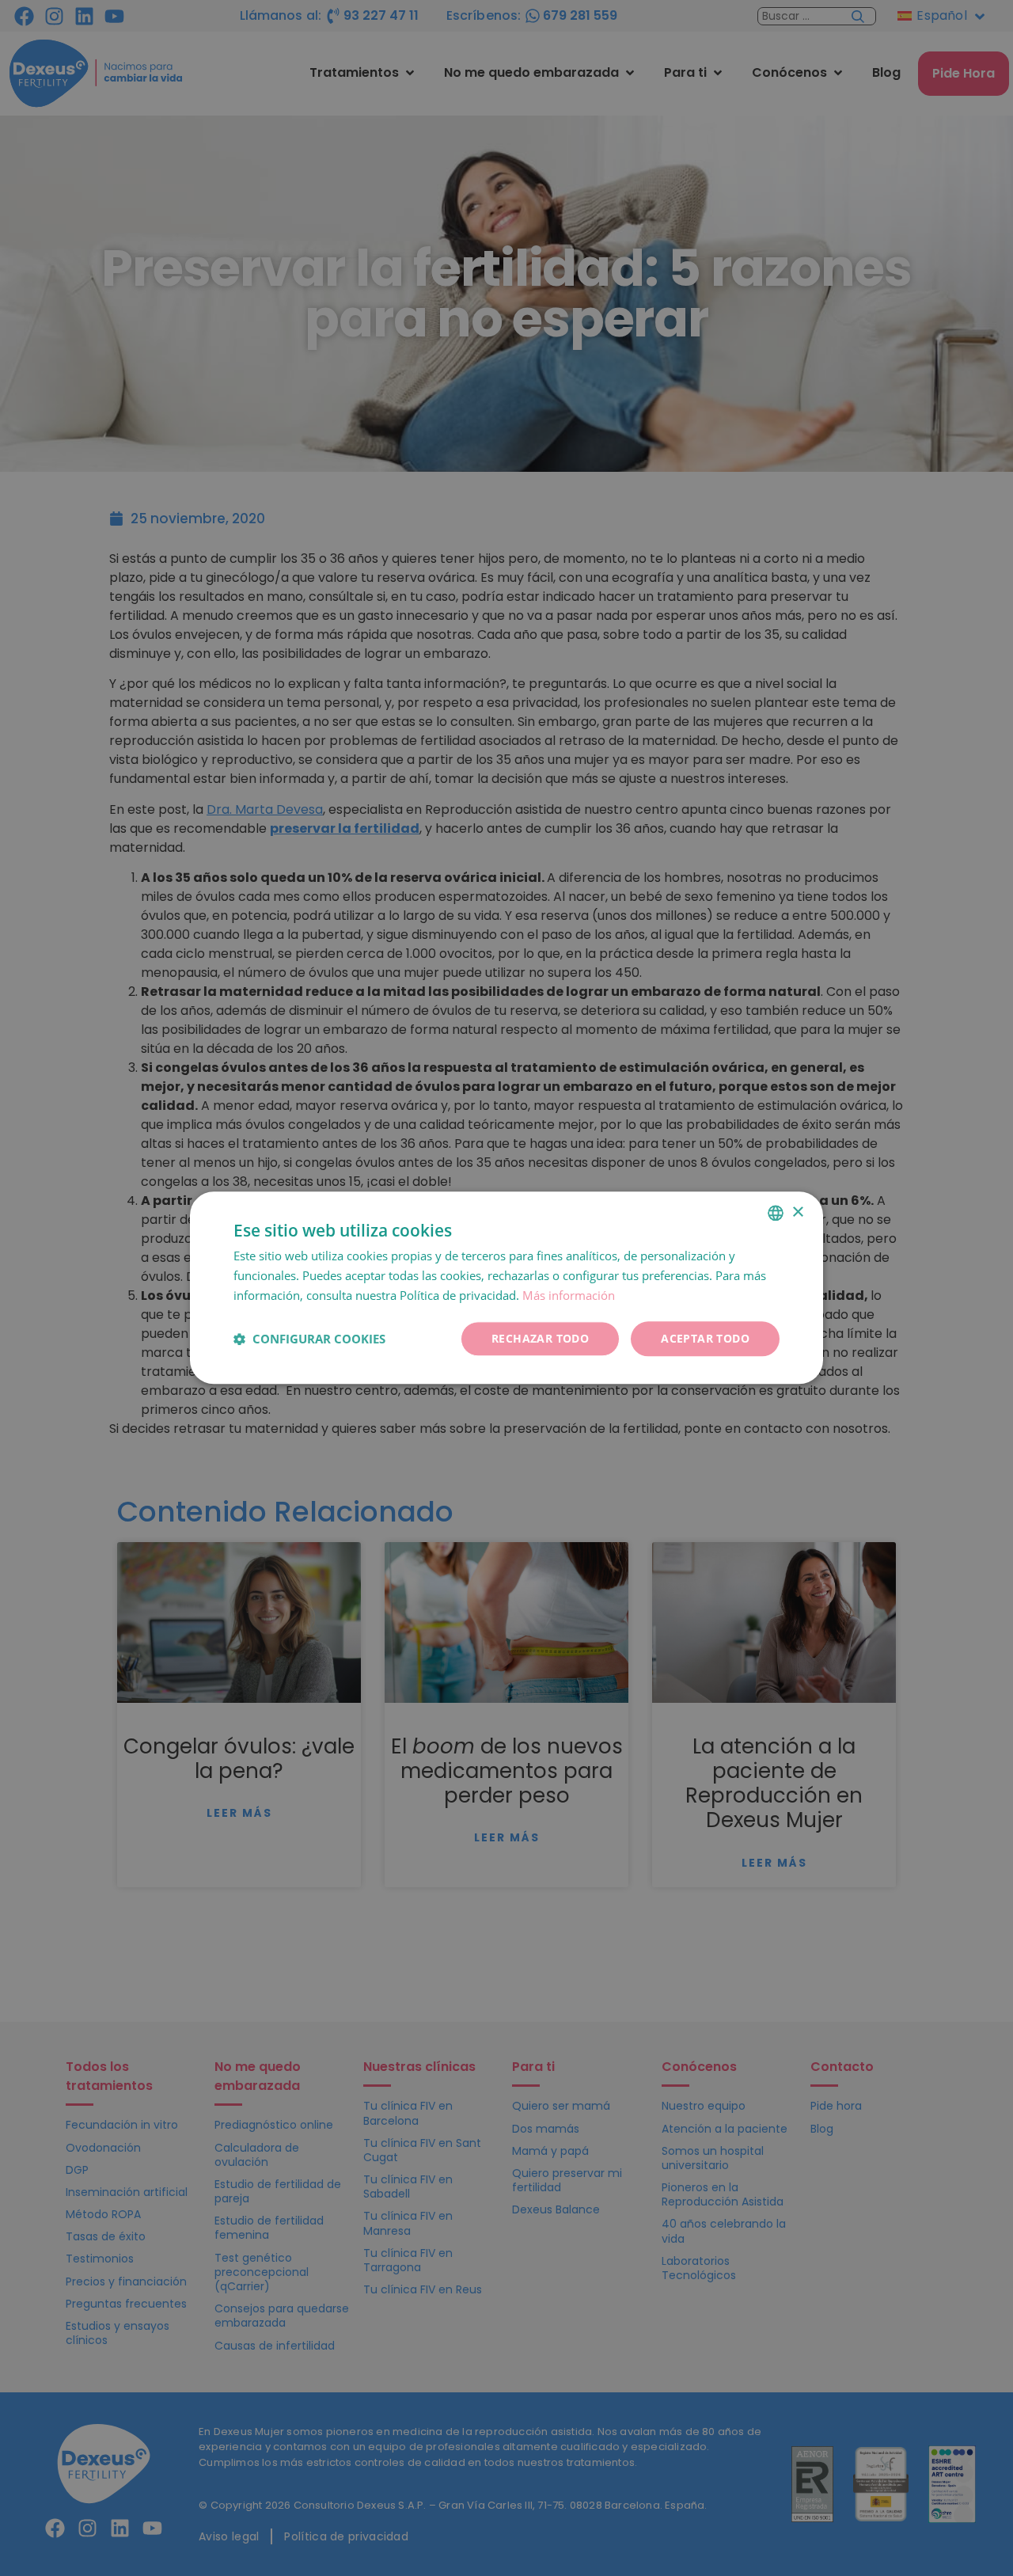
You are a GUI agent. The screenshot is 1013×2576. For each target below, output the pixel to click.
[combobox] (776, 1213)
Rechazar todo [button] (540, 1338)
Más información (569, 1295)
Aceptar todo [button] (705, 1338)
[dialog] (506, 1288)
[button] (309, 1339)
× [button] (797, 1212)
